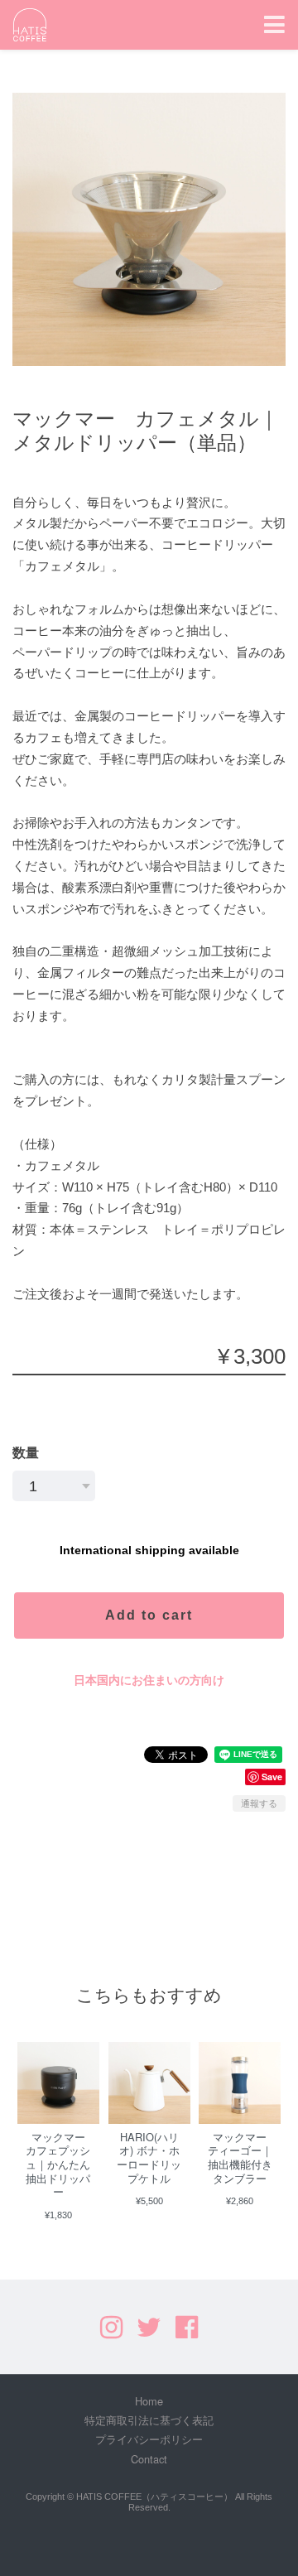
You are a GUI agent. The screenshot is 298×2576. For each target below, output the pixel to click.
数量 (26, 1453)
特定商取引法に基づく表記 (149, 2420)
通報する (259, 1803)
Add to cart (149, 1615)
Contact (149, 2459)
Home (149, 2401)
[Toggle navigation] (274, 25)
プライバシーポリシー (149, 2439)
